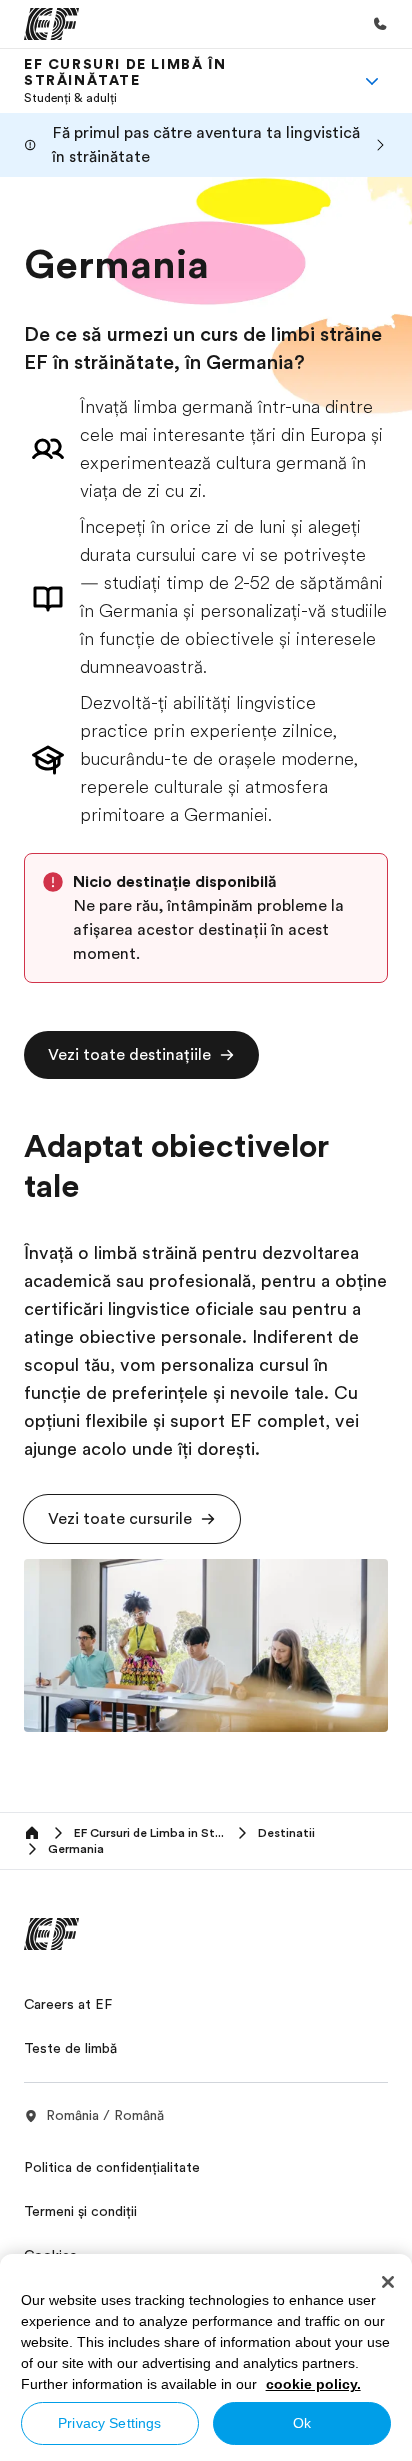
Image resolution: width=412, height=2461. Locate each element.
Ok (302, 2423)
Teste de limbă (70, 2048)
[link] (182, 81)
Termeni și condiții (80, 2211)
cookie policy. (313, 2384)
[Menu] (372, 81)
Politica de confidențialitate (112, 2167)
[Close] (388, 2282)
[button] (141, 1055)
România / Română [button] (105, 2115)
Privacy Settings (109, 2423)
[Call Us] (380, 24)
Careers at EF (68, 2004)
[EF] (51, 24)
